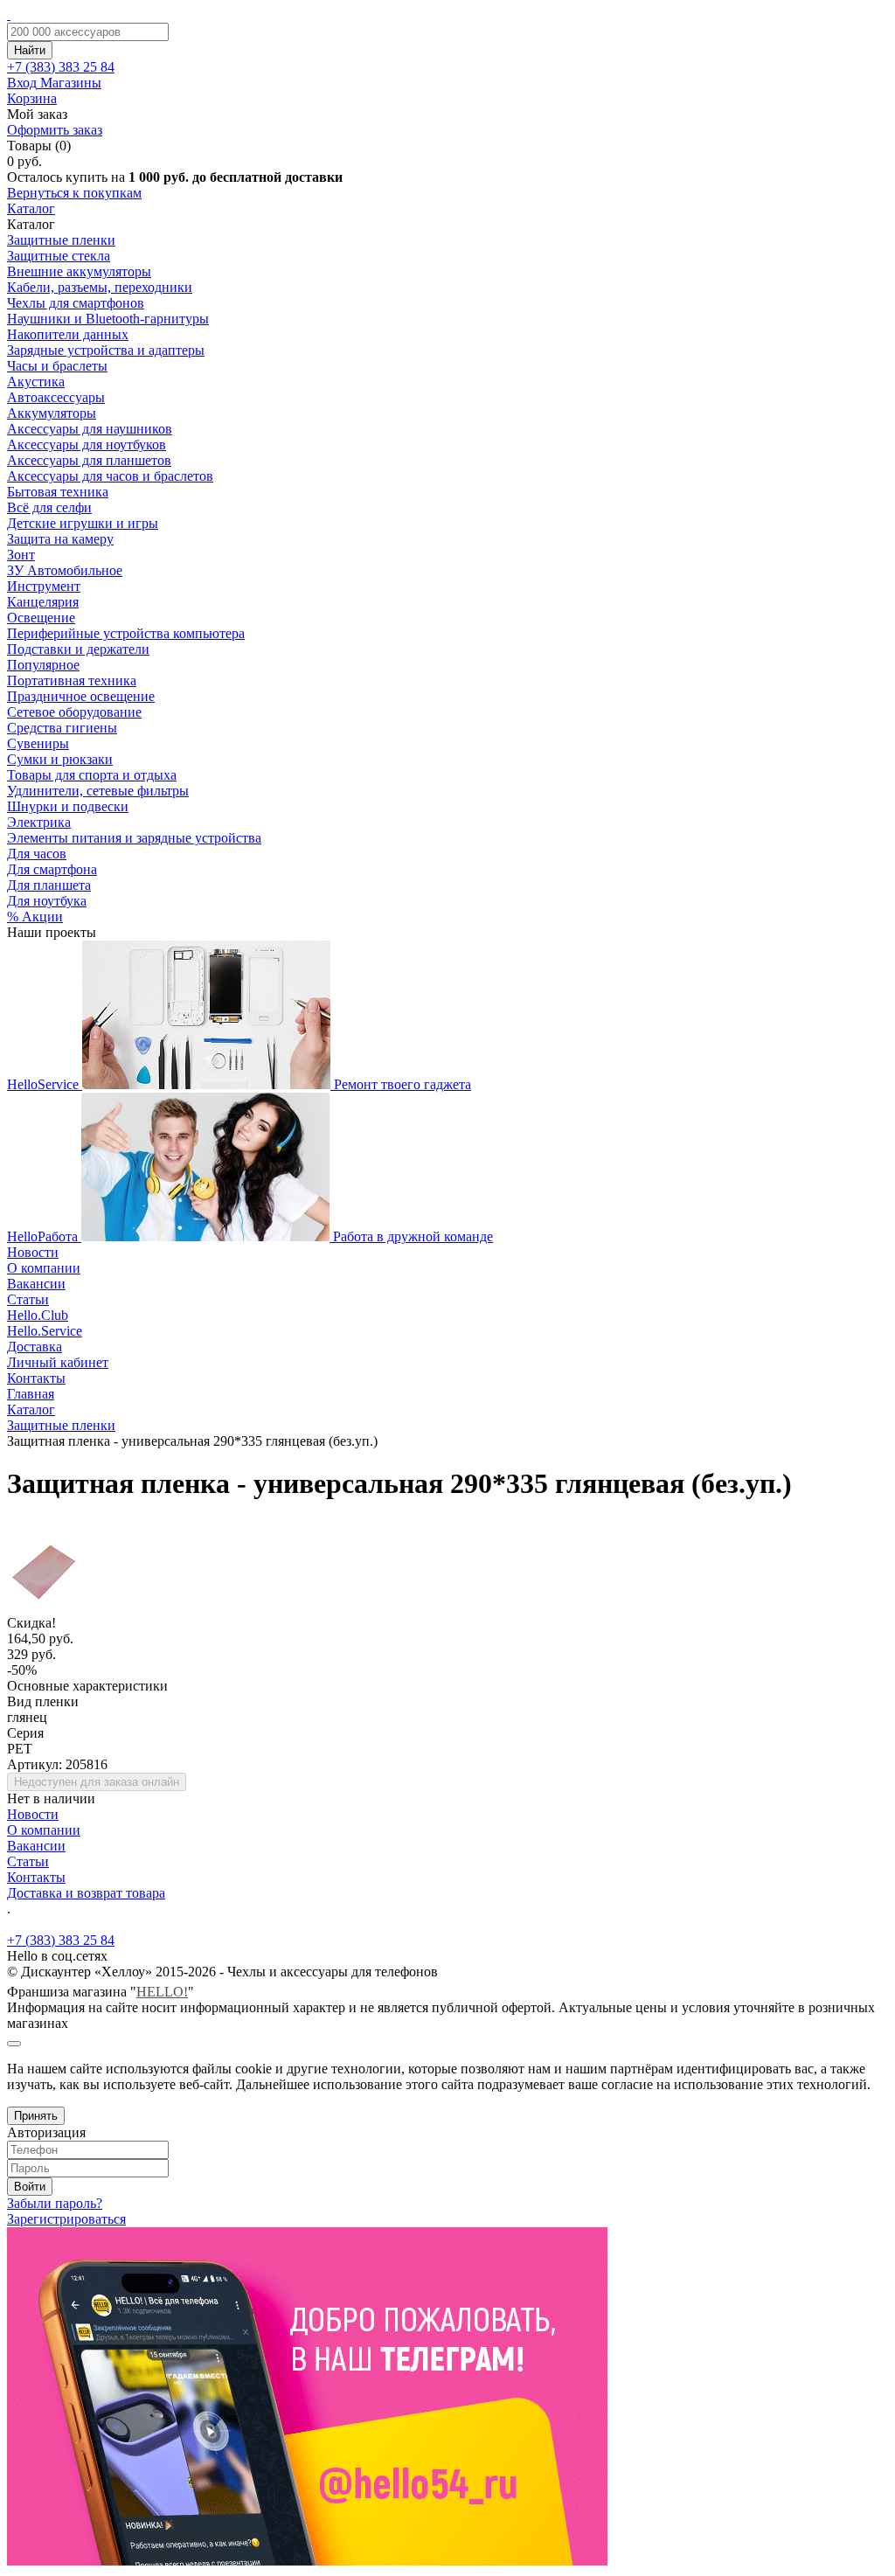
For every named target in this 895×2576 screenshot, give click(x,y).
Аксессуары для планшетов (89, 460)
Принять (36, 2116)
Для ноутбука (47, 901)
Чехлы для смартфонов (76, 303)
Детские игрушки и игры (83, 523)
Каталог (31, 208)
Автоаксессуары (56, 397)
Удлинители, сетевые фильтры (98, 791)
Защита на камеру (60, 539)
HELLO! (162, 1992)
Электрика (39, 822)
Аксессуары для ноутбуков (87, 444)
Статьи (28, 1299)
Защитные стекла (59, 256)
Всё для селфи (49, 507)
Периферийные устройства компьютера (126, 633)
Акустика (36, 382)
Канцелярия (43, 602)
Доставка (35, 1347)
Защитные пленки (61, 240)
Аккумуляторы (52, 413)
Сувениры (38, 743)
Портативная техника (72, 680)
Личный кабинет (58, 1362)
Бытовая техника (58, 492)
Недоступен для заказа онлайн (97, 1782)
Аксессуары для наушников (90, 429)
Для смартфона (52, 869)
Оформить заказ (55, 130)
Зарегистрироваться (66, 2219)
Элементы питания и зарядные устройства (134, 838)
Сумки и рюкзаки (60, 759)
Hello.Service (45, 1331)
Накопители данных (68, 334)
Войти (30, 2187)
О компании (44, 1268)
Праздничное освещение (81, 696)
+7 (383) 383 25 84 (61, 1940)
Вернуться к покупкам (74, 193)
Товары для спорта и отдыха (92, 775)
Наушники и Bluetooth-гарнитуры (108, 319)
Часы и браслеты (57, 366)
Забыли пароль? (55, 2203)
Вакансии (36, 1284)
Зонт (21, 555)
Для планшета (49, 885)
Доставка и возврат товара (86, 1893)
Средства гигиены (62, 728)
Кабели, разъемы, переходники (100, 287)
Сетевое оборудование (74, 712)
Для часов (37, 854)
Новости (33, 1252)
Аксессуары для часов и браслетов (110, 476)
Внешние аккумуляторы (79, 271)
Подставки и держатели (78, 649)
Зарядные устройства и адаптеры (106, 350)
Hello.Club (38, 1315)
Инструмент (44, 586)
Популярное (43, 665)
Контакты (36, 1378)
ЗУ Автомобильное (65, 570)
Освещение (41, 618)
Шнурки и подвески (68, 806)
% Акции (35, 917)
